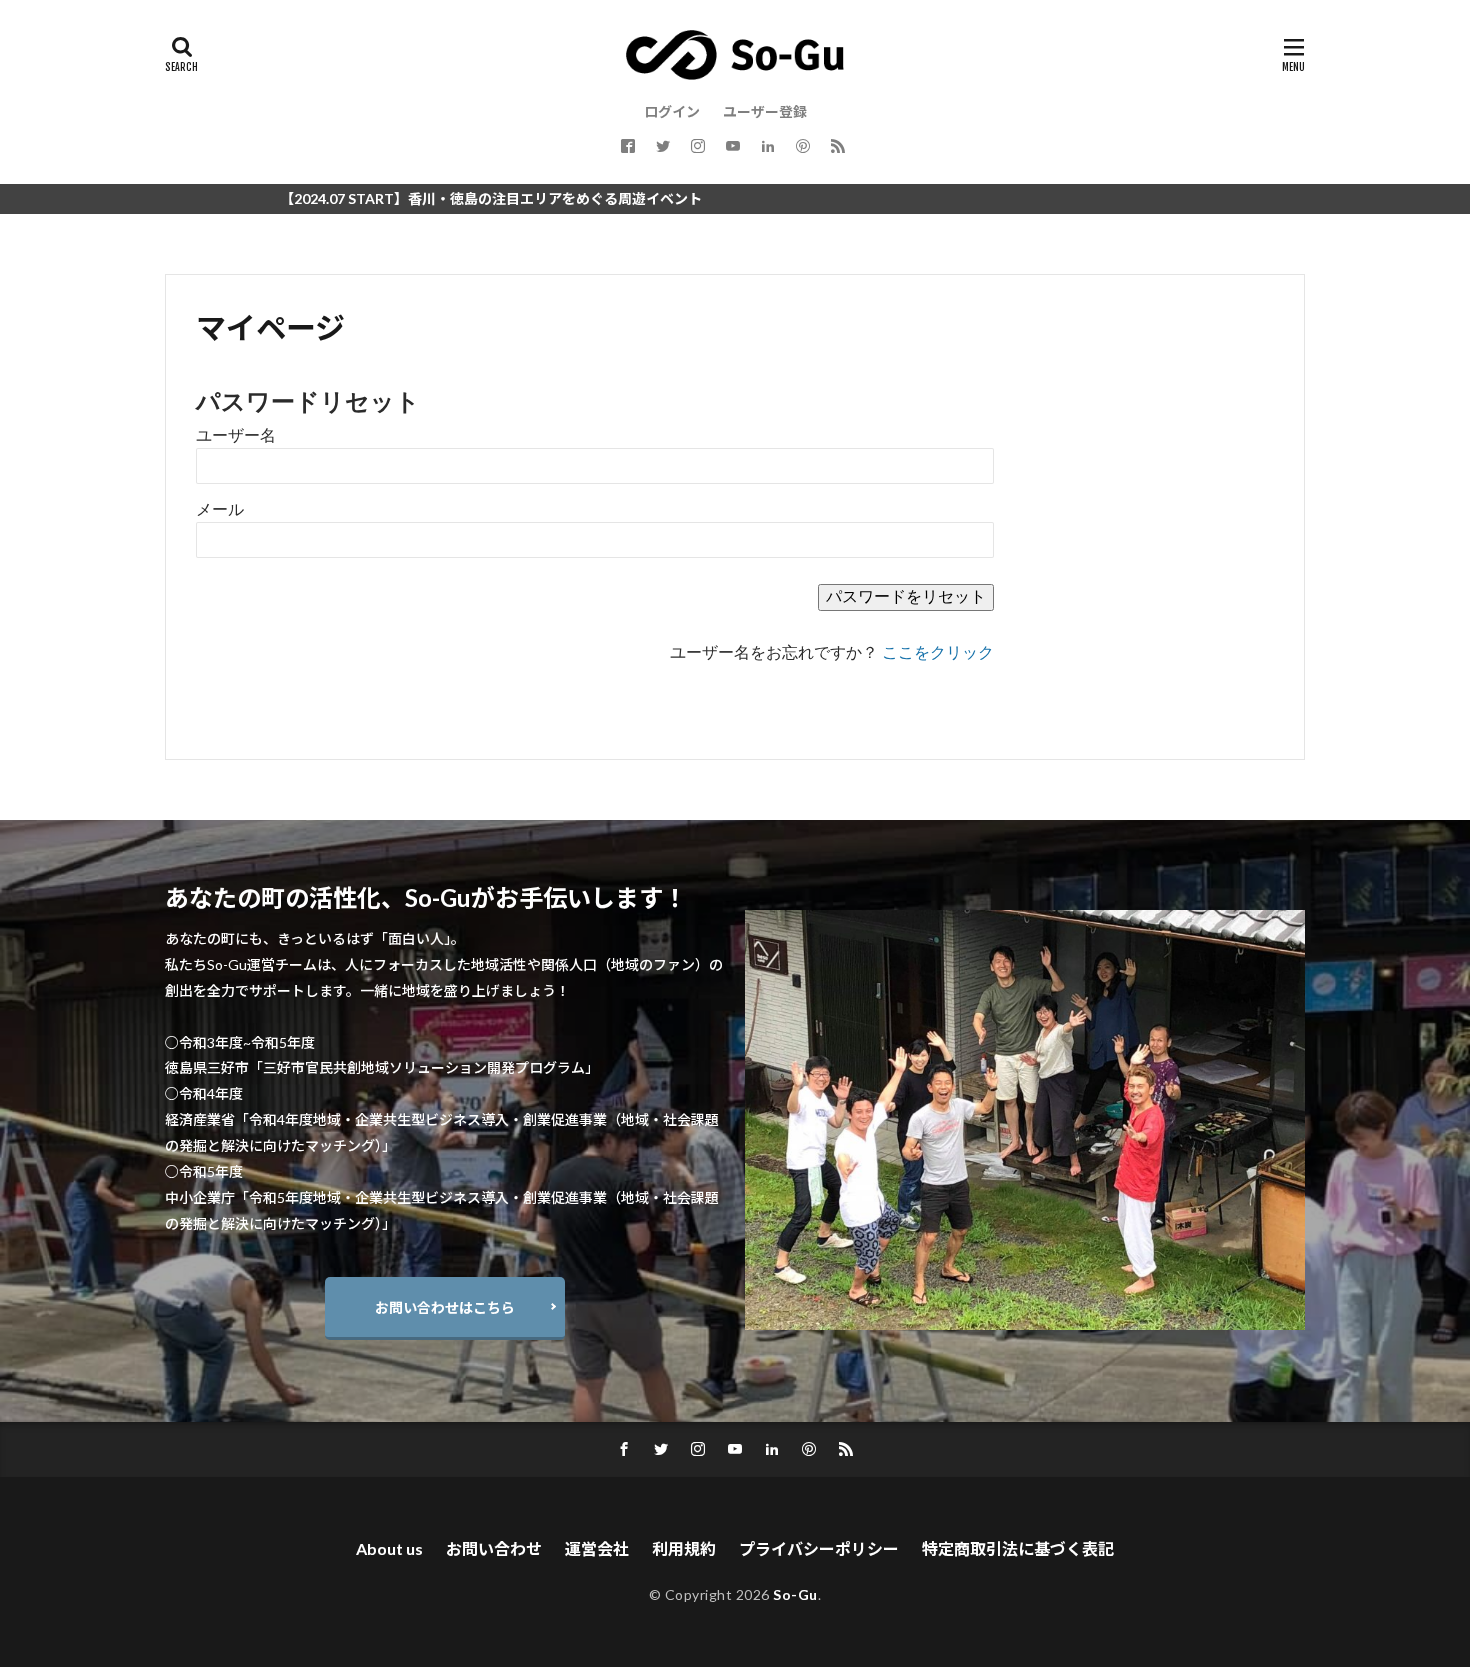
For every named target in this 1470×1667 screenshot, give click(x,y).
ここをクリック (938, 652)
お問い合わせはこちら (445, 1307)
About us (389, 1548)
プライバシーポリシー (819, 1548)
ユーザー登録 (765, 111)
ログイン (672, 111)
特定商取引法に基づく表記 (1018, 1548)
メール (220, 509)
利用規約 (684, 1548)
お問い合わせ (494, 1548)
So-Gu (795, 1594)
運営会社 (597, 1548)
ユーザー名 (236, 435)
